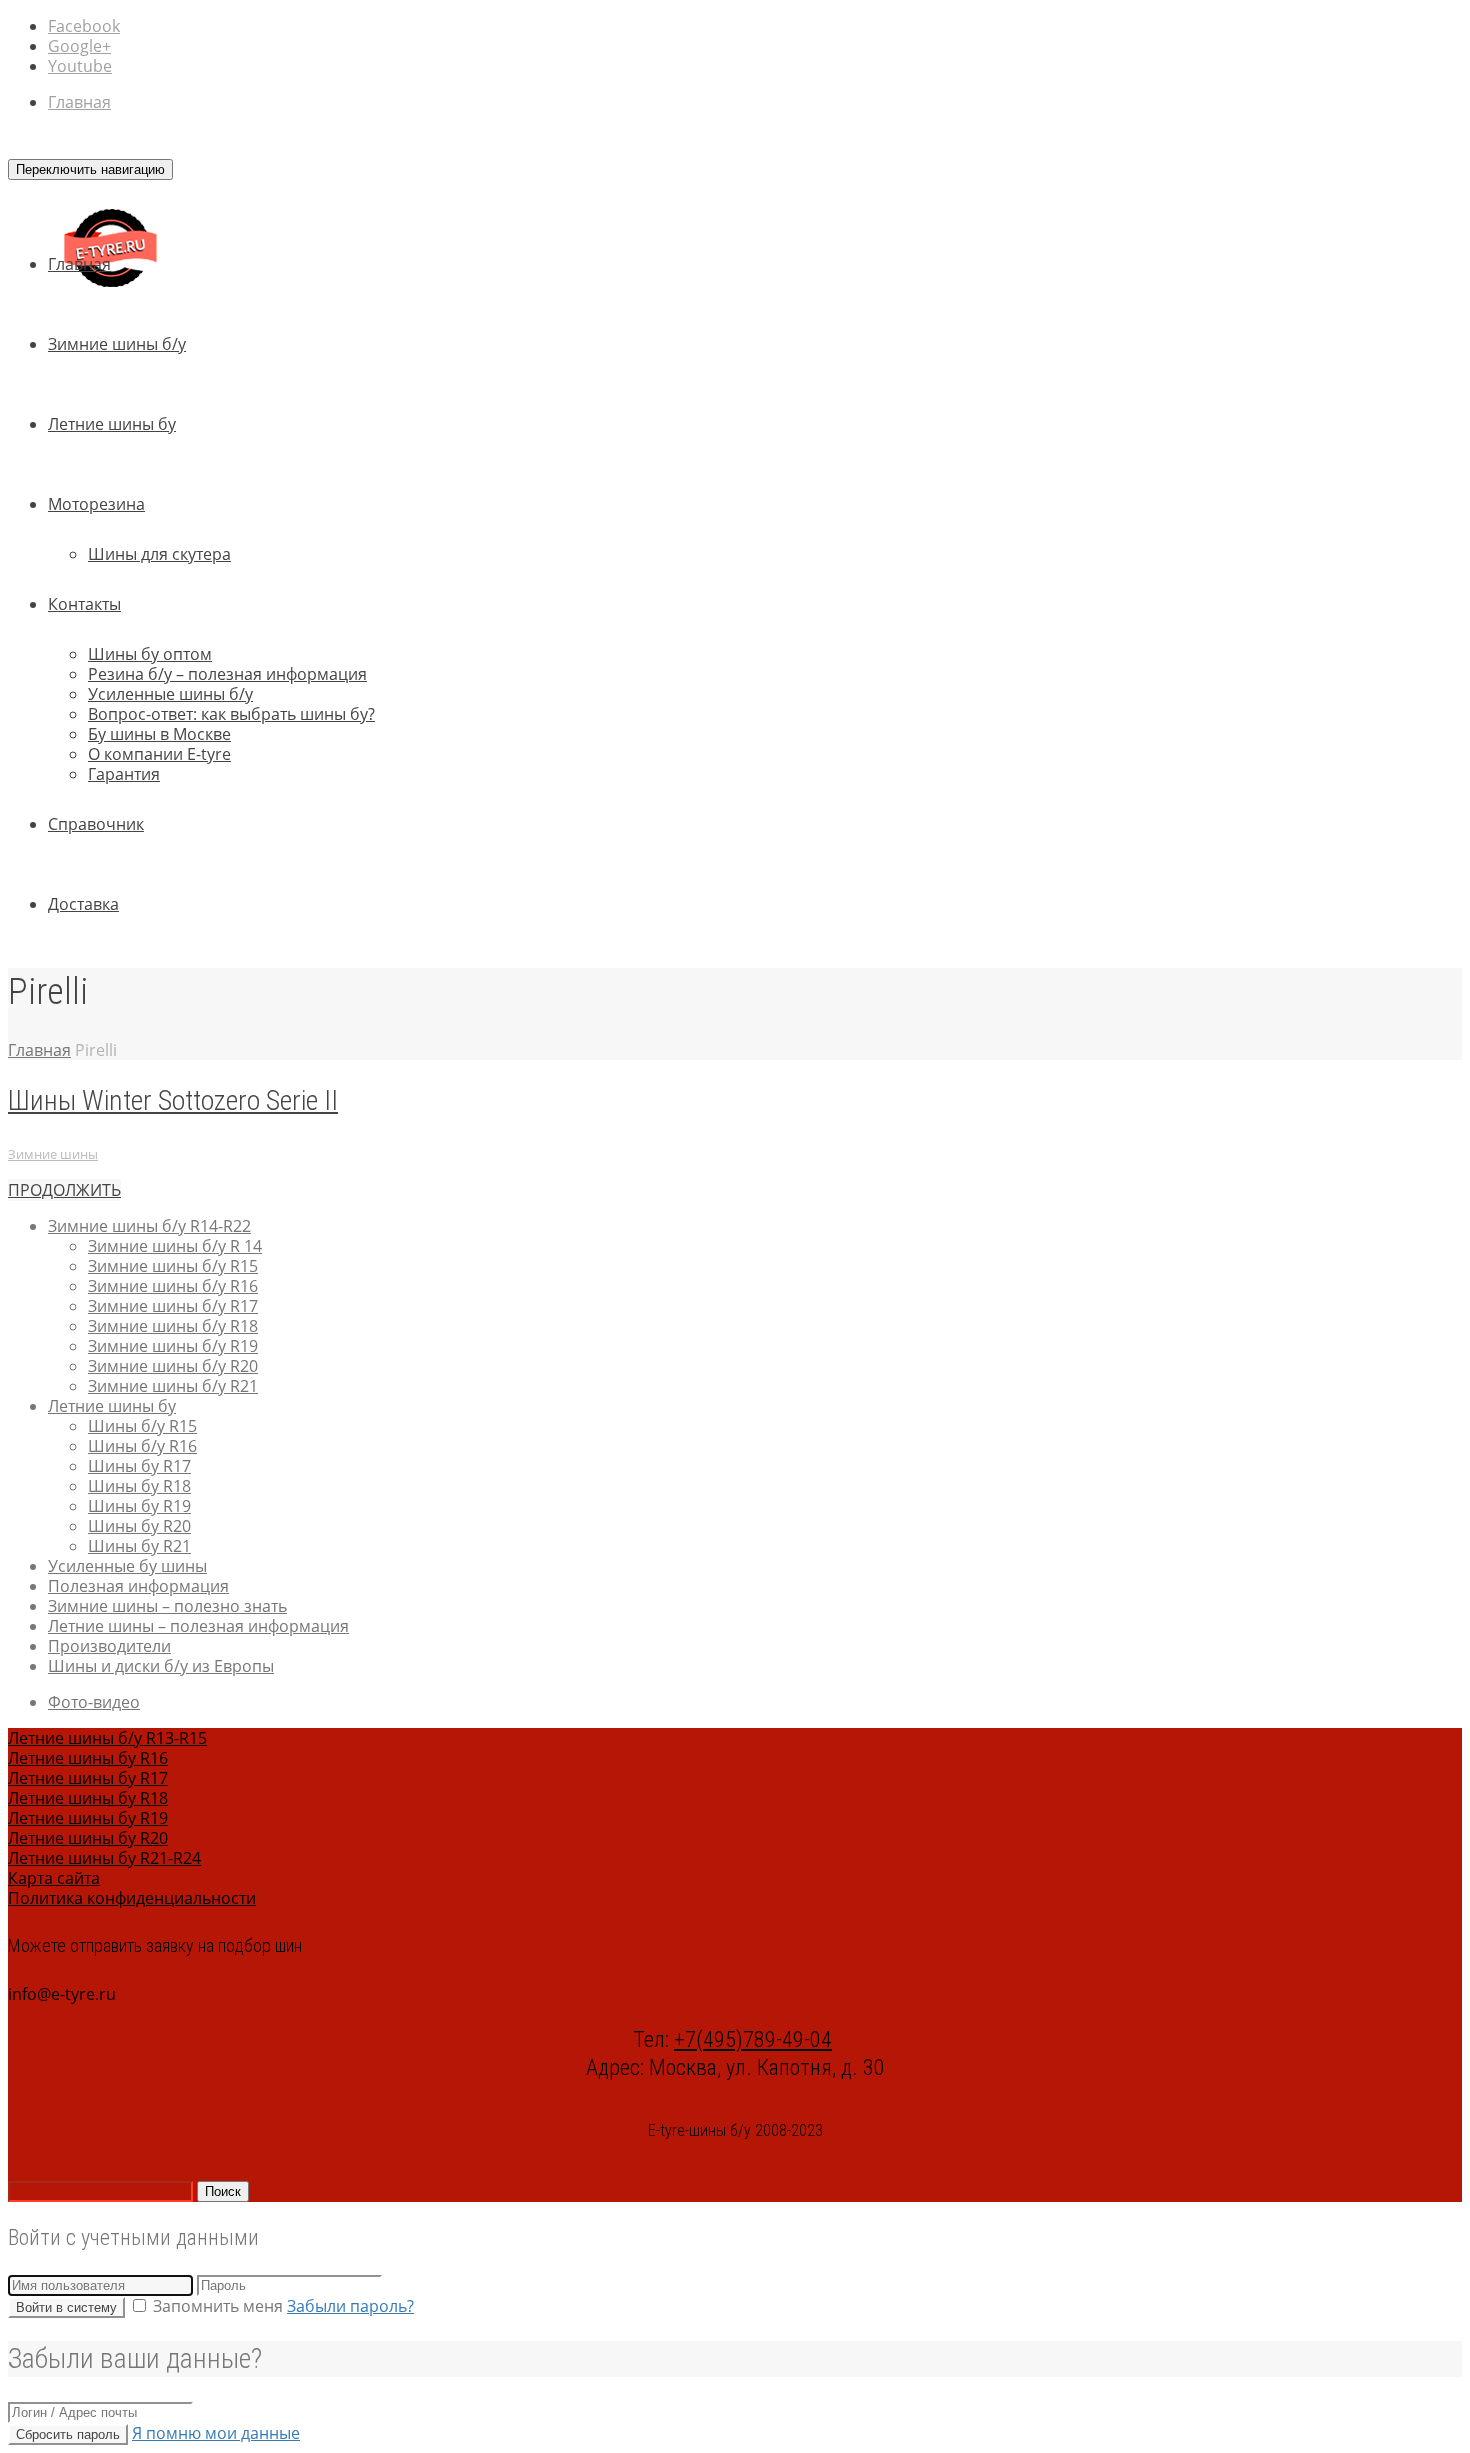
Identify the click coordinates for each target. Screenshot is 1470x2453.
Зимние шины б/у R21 (173, 1386)
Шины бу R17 (139, 1466)
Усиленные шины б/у (170, 694)
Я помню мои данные (216, 2433)
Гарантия (124, 774)
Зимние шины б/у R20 (173, 1366)
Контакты (84, 604)
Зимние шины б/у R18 (173, 1326)
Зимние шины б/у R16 (173, 1286)
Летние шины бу (112, 424)
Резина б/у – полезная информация (227, 674)
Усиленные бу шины (127, 1566)
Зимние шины (53, 1154)
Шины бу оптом (150, 654)
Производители (109, 1646)
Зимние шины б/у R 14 (175, 1246)
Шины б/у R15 (142, 1426)
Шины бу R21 (139, 1546)
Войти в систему (66, 2307)
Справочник (96, 824)
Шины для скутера (159, 554)
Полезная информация (138, 1586)
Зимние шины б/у (117, 344)
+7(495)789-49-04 (753, 2039)
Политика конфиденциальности (132, 1898)
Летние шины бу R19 (88, 1818)
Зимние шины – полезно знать (167, 1606)
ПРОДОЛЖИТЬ (64, 1190)
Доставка (83, 904)
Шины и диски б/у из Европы (161, 1666)
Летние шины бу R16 (88, 1758)
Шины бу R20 (139, 1526)
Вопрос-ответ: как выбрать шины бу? (231, 714)
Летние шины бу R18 (88, 1798)
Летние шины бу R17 (88, 1778)
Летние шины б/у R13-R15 (107, 1738)
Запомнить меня (218, 2306)
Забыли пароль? (350, 2306)
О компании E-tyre (159, 754)
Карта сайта (54, 1878)
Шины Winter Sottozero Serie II (173, 1100)
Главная (79, 102)
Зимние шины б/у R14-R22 (149, 1226)
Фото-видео (94, 1702)
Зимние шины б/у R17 (173, 1306)
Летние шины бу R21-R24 (104, 1858)
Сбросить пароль (68, 2434)
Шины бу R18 (139, 1486)
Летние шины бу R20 (88, 1838)
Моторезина (96, 504)
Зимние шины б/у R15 (173, 1266)
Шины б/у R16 (142, 1446)
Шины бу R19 (139, 1506)
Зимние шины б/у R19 (173, 1346)
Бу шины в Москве (159, 734)
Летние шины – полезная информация (198, 1626)
